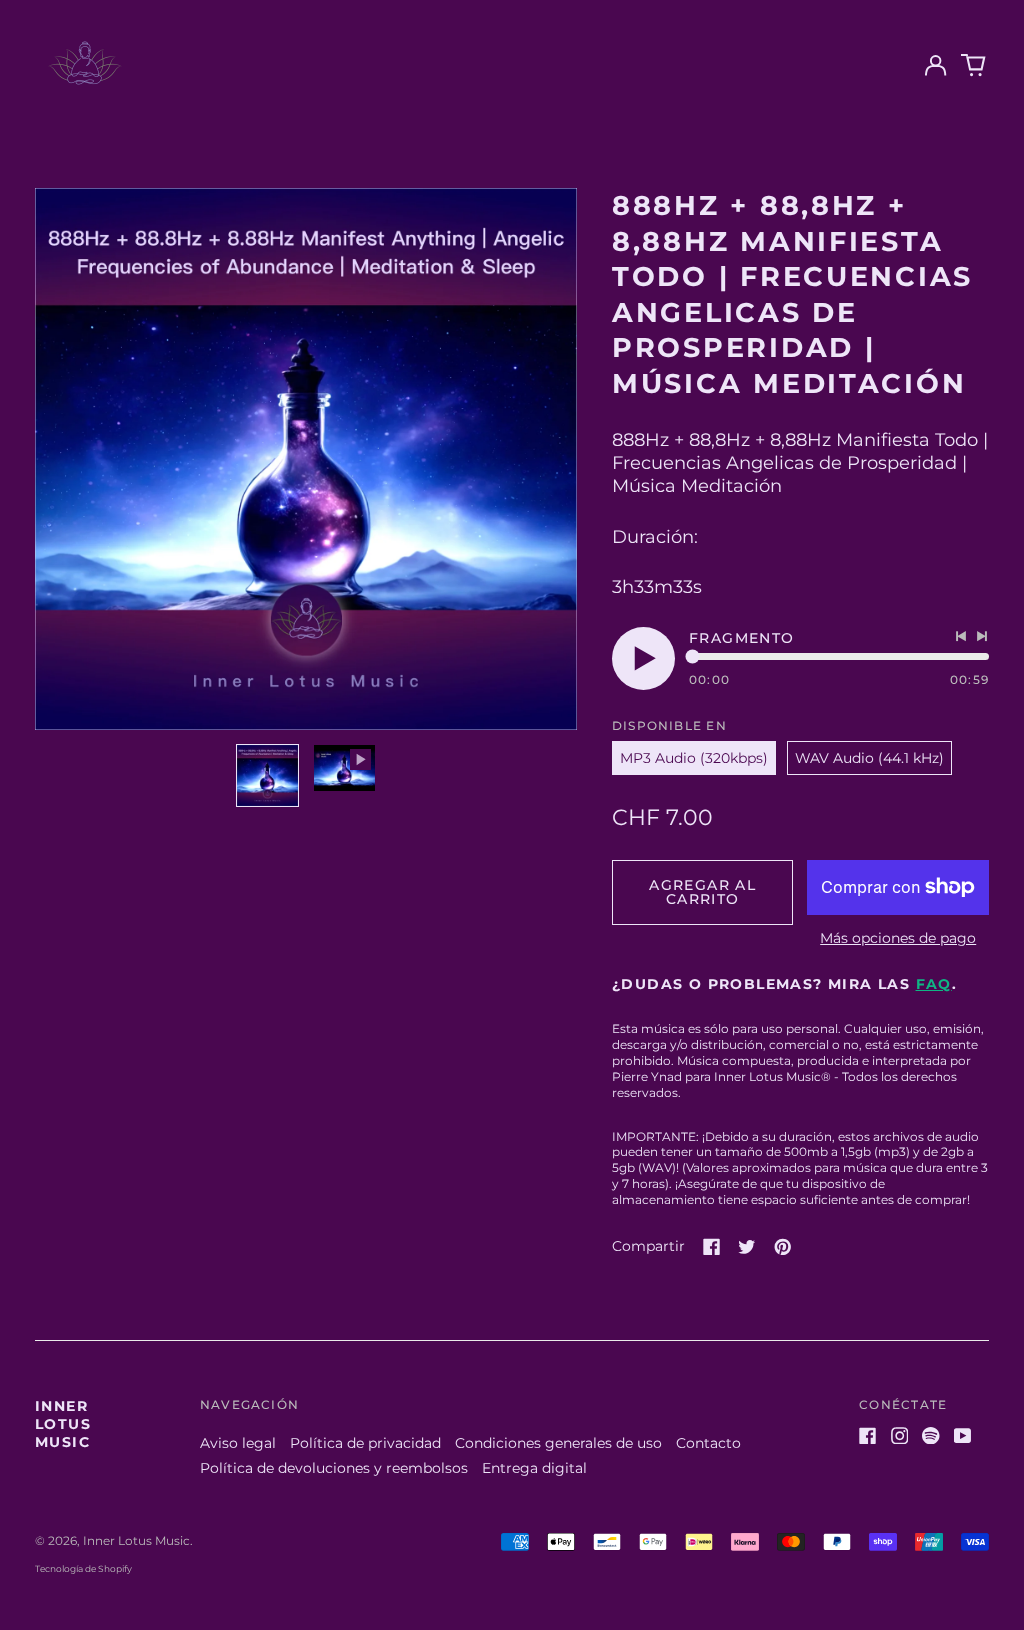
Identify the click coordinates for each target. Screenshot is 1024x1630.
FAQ (934, 984)
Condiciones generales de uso (558, 1443)
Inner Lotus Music (63, 1424)
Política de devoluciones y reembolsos (334, 1468)
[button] (974, 66)
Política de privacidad (365, 1443)
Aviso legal (238, 1443)
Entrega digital (534, 1468)
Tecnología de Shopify (83, 1568)
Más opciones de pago (898, 938)
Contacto (708, 1443)
